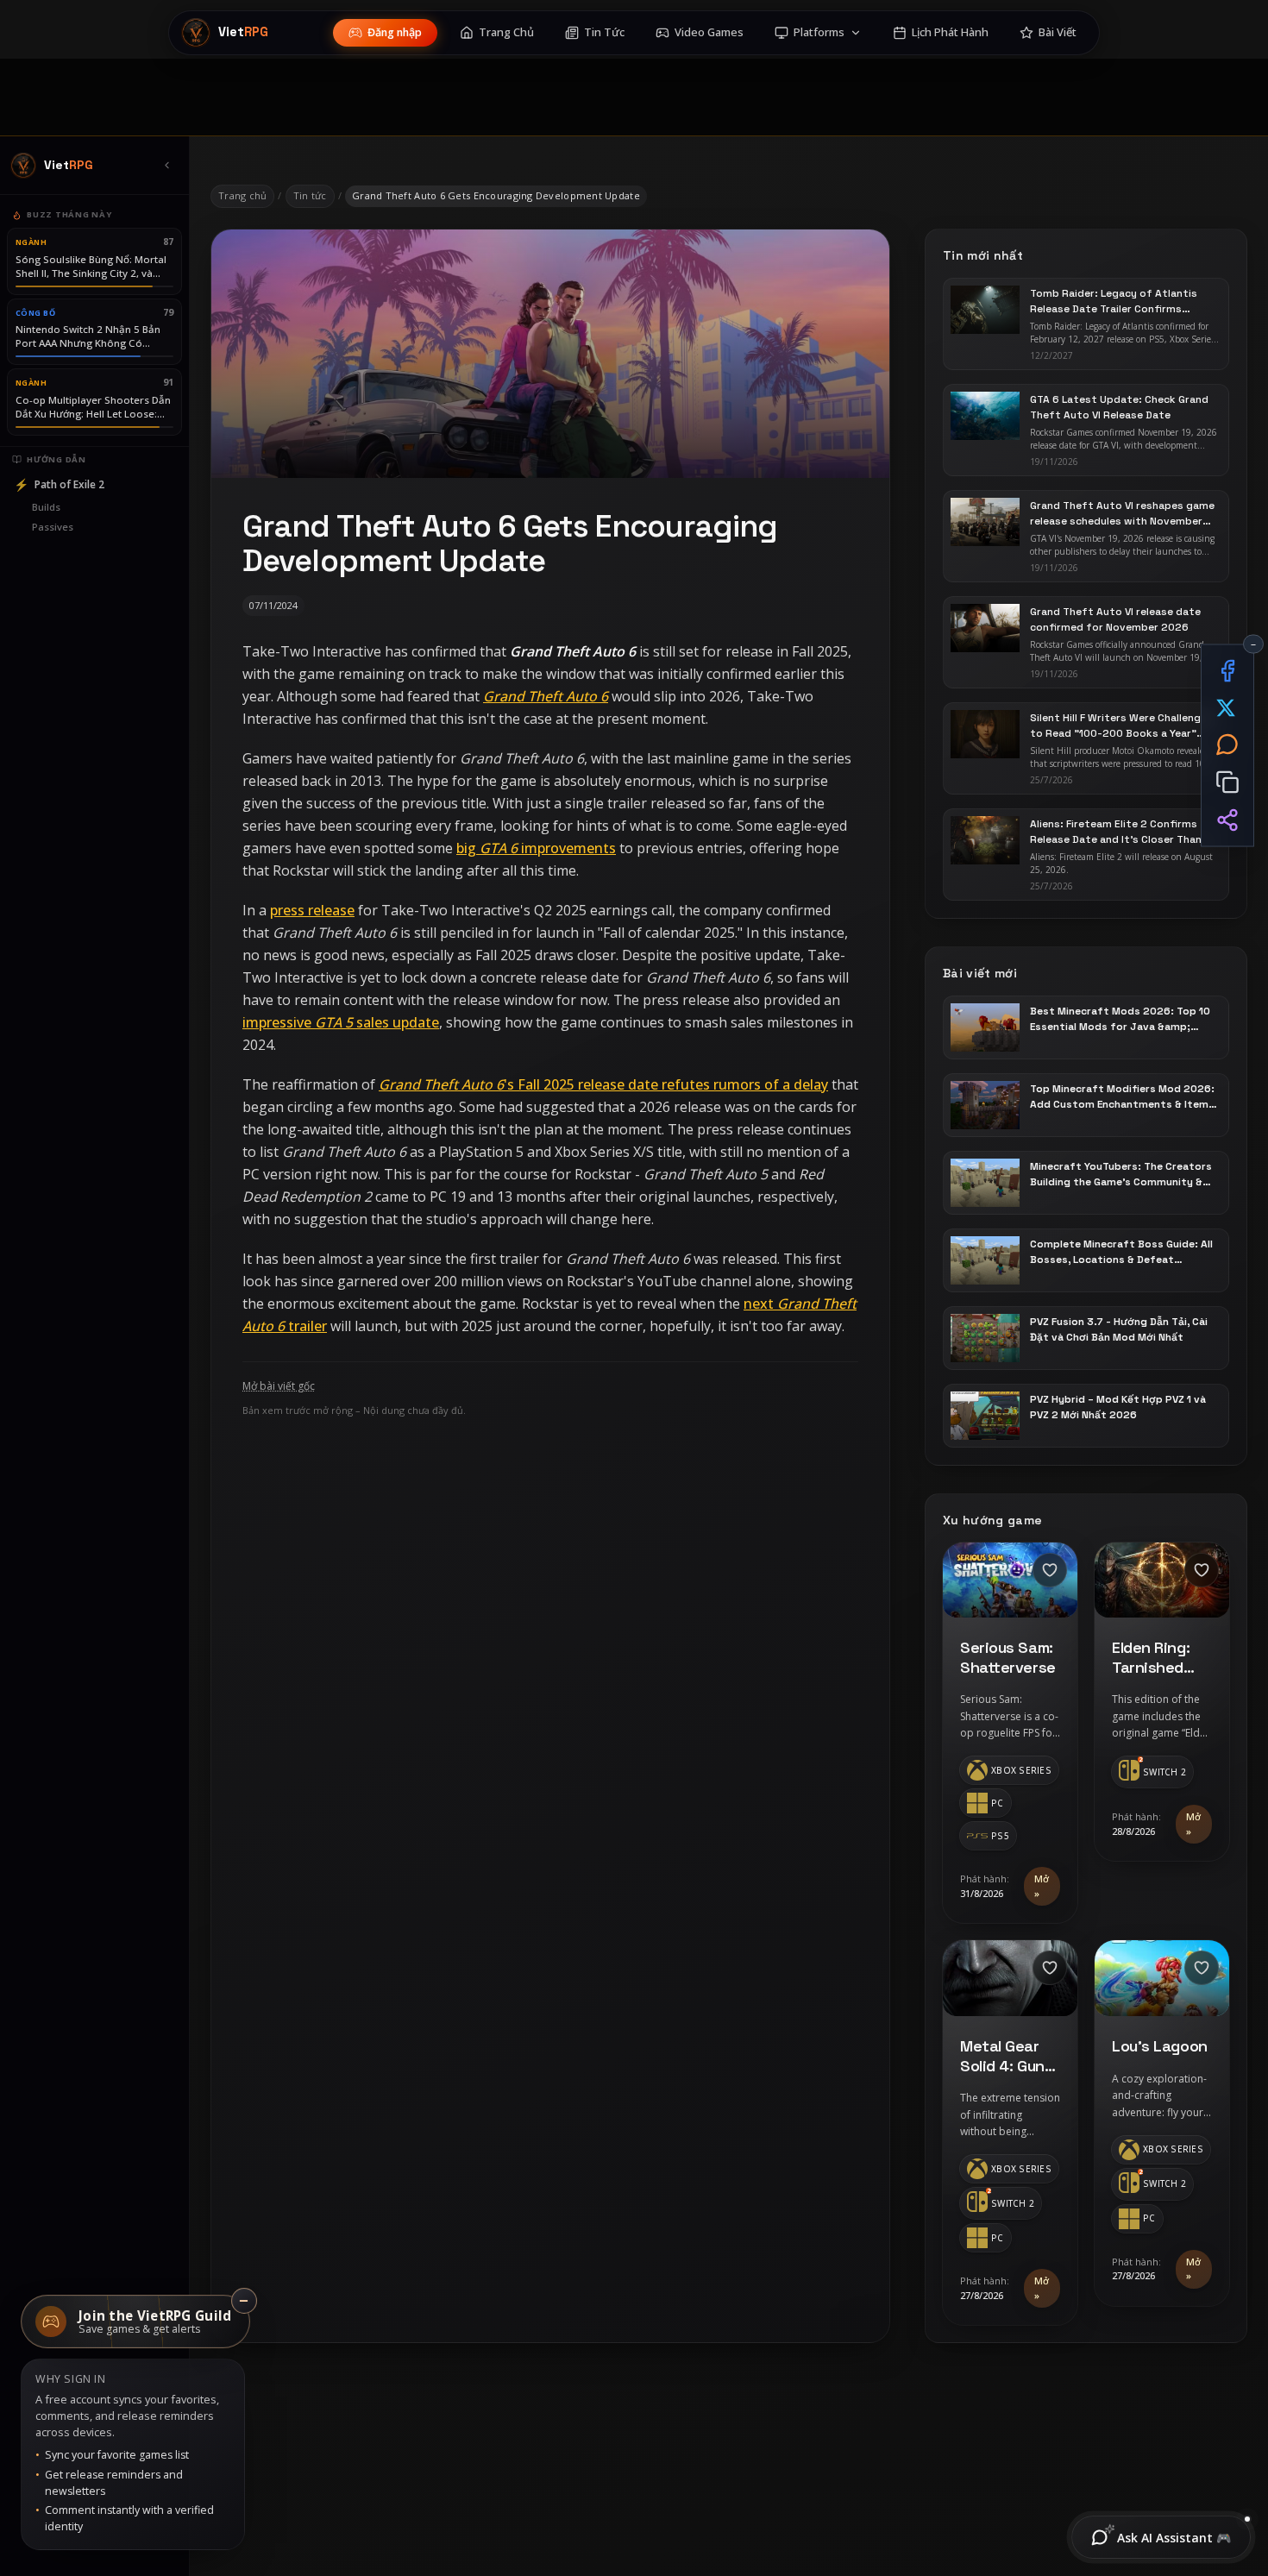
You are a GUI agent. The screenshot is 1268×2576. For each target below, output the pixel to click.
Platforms (819, 32)
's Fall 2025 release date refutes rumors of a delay (603, 1084)
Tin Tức (604, 32)
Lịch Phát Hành (950, 32)
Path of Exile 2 (59, 484)
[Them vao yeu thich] (1050, 1570)
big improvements (536, 848)
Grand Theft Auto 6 (546, 696)
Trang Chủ (506, 32)
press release (312, 910)
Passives (53, 527)
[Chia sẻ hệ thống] (1227, 820)
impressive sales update (341, 1022)
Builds (46, 507)
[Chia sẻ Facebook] (1227, 671)
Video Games (709, 32)
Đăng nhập (395, 32)
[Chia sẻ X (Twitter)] (1227, 708)
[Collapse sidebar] (166, 166)
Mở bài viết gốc (279, 1386)
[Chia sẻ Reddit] (1227, 744)
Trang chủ (242, 195)
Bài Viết (1058, 32)
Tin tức (310, 195)
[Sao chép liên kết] (1227, 782)
